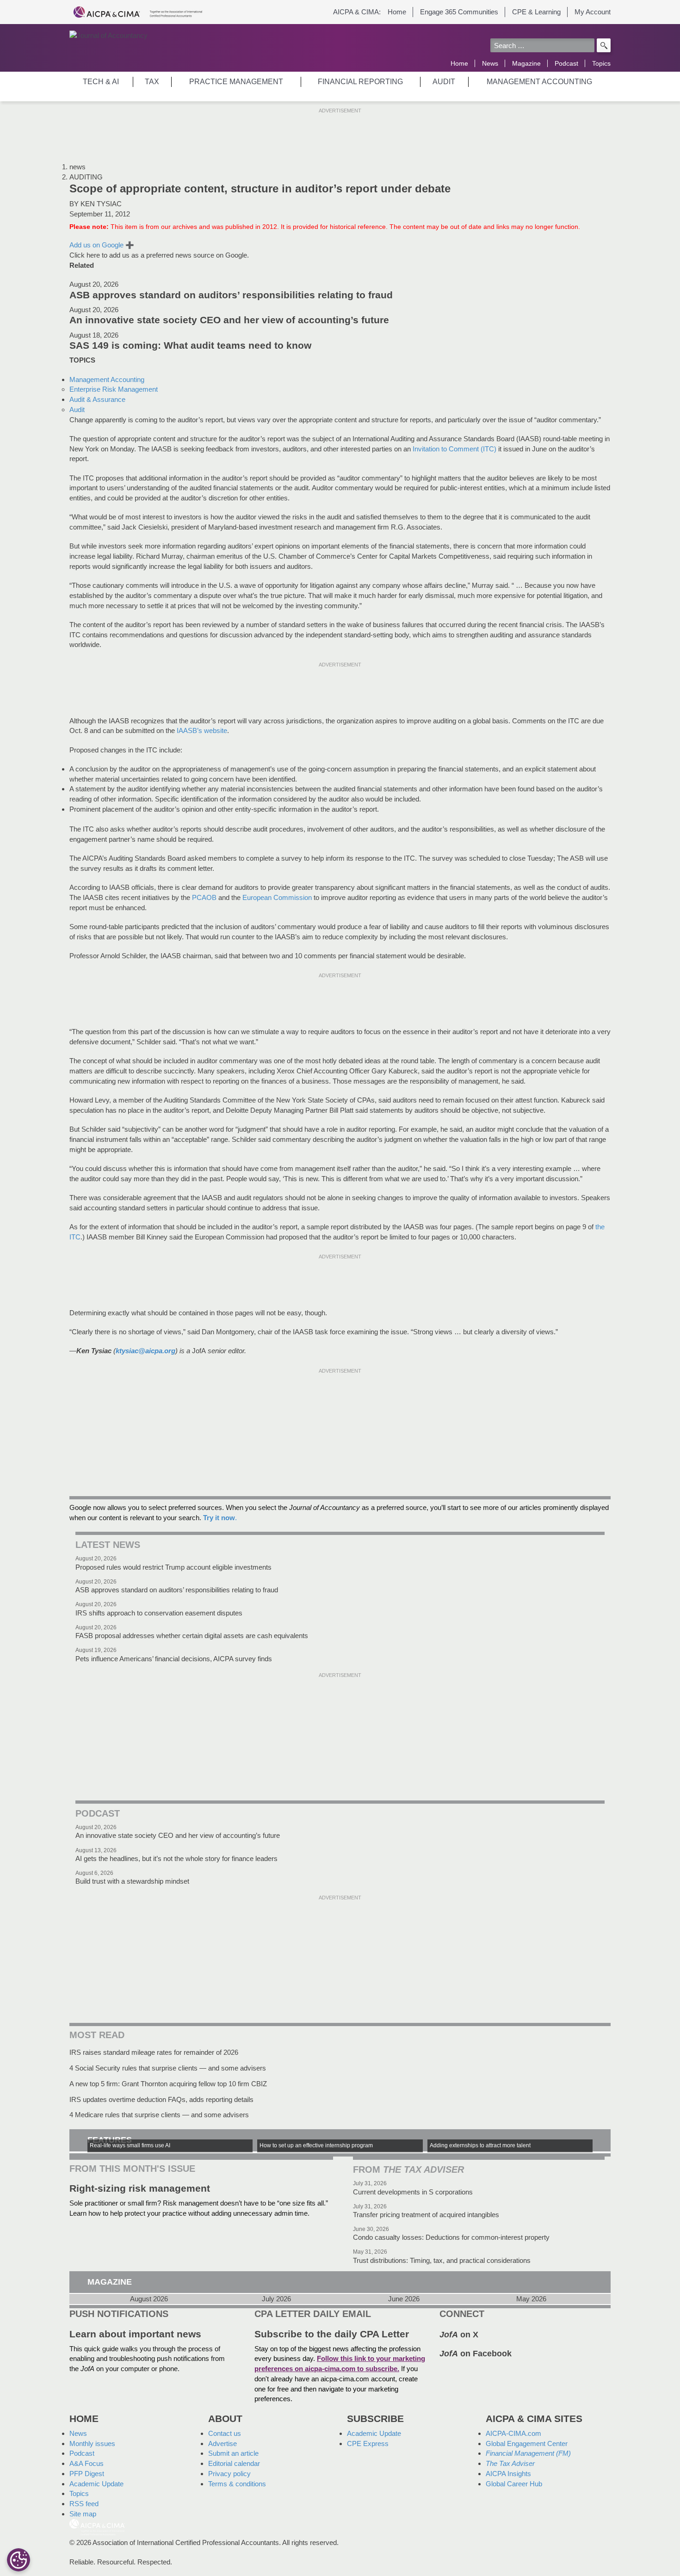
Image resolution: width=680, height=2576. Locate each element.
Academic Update (96, 2484)
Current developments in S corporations (413, 2192)
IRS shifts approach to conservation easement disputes (159, 1613)
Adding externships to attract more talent (480, 2145)
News (490, 63)
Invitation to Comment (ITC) (454, 449)
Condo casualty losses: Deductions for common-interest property (451, 2237)
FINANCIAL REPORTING (360, 82)
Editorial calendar (234, 2463)
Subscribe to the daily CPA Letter (332, 2334)
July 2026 (276, 2299)
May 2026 (531, 2299)
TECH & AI (101, 82)
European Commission (277, 897)
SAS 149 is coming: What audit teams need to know (190, 345)
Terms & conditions (237, 2484)
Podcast (566, 63)
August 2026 (149, 2299)
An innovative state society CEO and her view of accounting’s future (229, 320)
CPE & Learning (536, 12)
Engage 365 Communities (459, 12)
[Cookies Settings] (19, 2560)
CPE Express (368, 2444)
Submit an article (233, 2453)
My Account (593, 12)
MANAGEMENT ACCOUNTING (539, 82)
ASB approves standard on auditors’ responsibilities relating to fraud (231, 295)
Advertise (223, 2444)
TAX (152, 82)
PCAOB (204, 897)
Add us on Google (102, 245)
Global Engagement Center (527, 2444)
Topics (601, 63)
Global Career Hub (514, 2484)
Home (397, 12)
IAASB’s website (202, 730)
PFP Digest (87, 2474)
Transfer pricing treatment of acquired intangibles (426, 2215)
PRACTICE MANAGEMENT (236, 82)
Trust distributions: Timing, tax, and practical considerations (442, 2260)
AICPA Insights (508, 2474)
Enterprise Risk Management (114, 389)
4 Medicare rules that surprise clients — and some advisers (159, 2115)
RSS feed (84, 2504)
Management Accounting (107, 379)
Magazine (526, 63)
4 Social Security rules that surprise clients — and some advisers (168, 2068)
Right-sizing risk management (140, 2188)
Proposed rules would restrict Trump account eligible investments (173, 1567)
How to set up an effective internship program (316, 2145)
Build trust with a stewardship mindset (132, 1881)
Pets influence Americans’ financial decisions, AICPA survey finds (174, 1659)
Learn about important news (135, 2334)
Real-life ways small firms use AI (130, 2145)
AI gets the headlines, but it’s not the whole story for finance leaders (176, 1858)
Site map (83, 2514)
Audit (77, 410)
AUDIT (444, 82)
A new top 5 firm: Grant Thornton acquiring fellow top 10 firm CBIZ (168, 2084)
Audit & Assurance (97, 399)
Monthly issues (92, 2444)
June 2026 (404, 2299)
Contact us (225, 2433)
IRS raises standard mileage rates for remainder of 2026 (154, 2052)
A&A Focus (87, 2463)
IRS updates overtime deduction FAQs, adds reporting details (161, 2099)
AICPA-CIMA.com (513, 2433)
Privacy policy (229, 2474)
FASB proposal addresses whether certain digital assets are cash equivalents (192, 1636)
